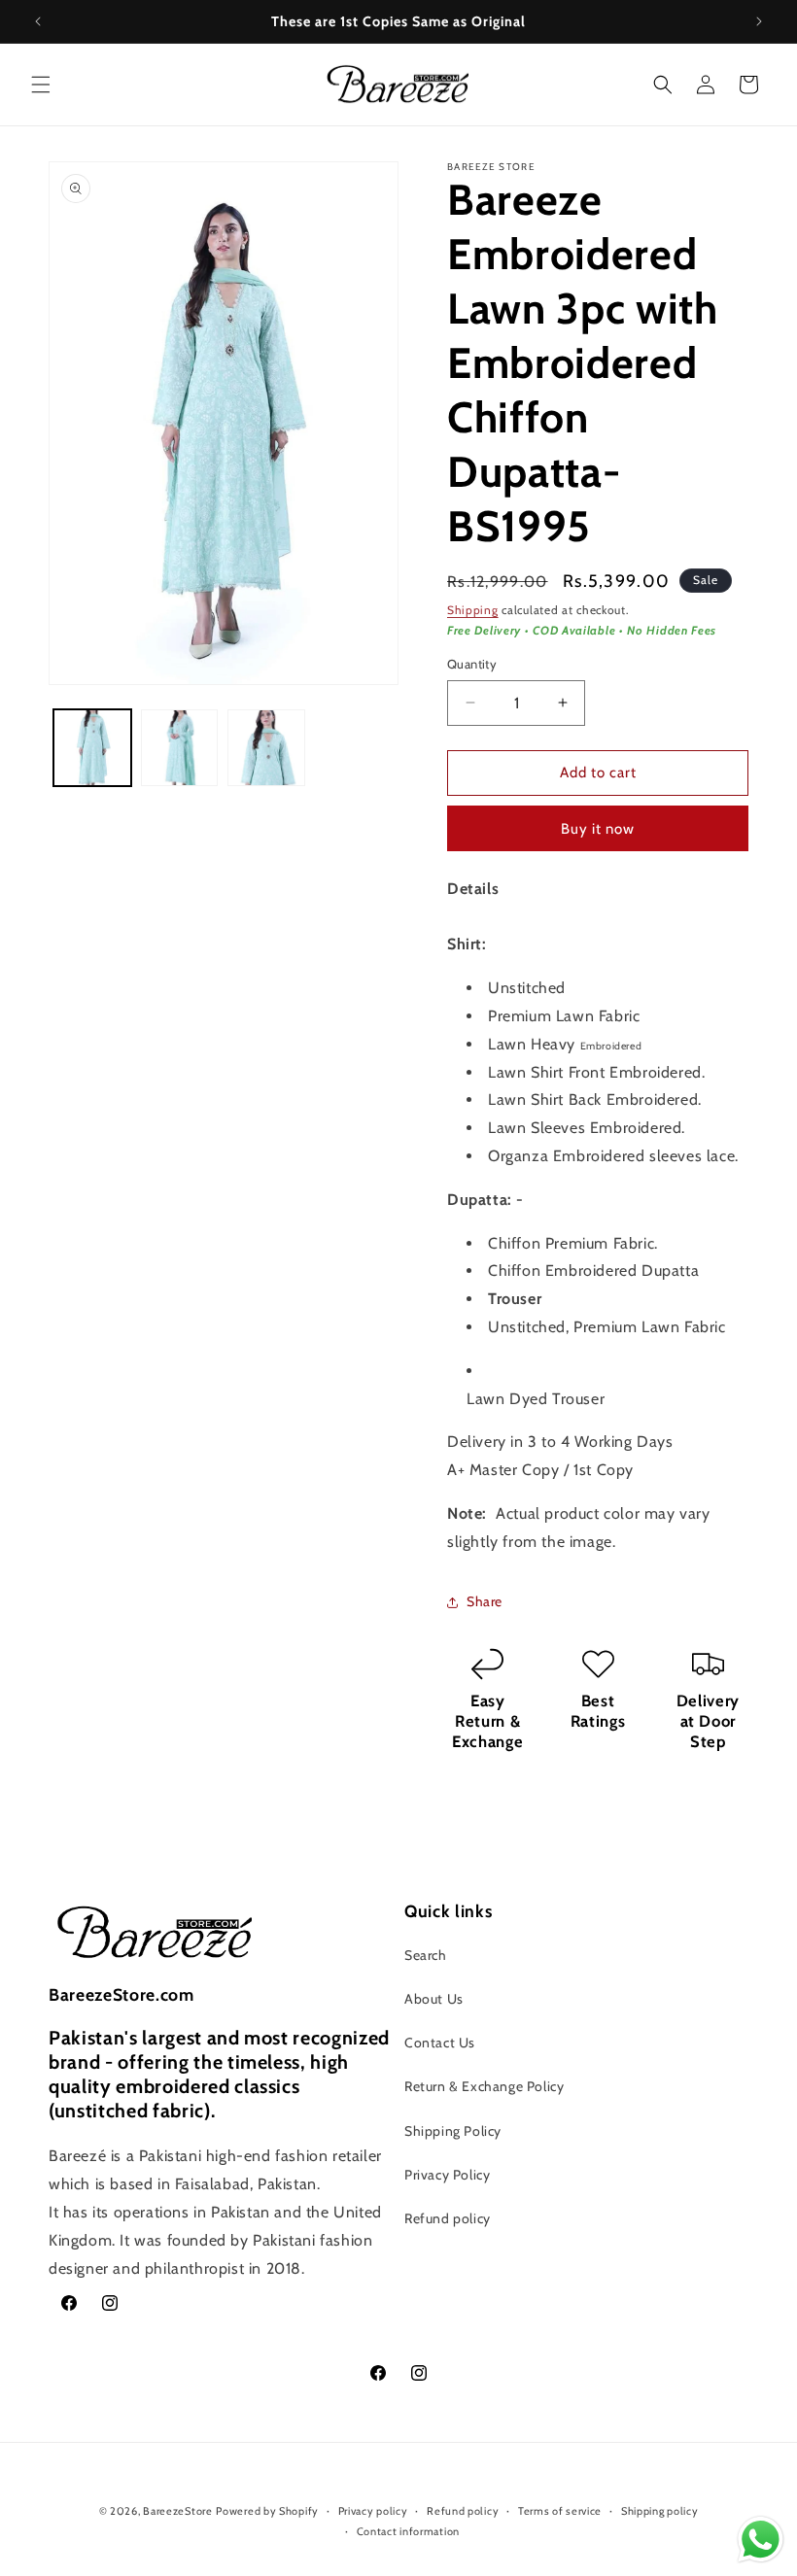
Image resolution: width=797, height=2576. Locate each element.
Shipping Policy (453, 2131)
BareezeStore (177, 2511)
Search (426, 1955)
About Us (434, 1999)
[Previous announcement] (38, 21)
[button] (41, 85)
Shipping (473, 610)
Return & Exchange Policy (484, 2086)
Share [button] (485, 1601)
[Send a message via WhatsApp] (761, 2540)
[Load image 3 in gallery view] (266, 748)
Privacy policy (373, 2511)
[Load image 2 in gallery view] (180, 748)
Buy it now (598, 829)
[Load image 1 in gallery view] (92, 748)
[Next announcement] (759, 21)
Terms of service (560, 2511)
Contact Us (440, 2043)
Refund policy (448, 2218)
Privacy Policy (447, 2175)
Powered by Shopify (267, 2511)
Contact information (408, 2531)
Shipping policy (660, 2511)
